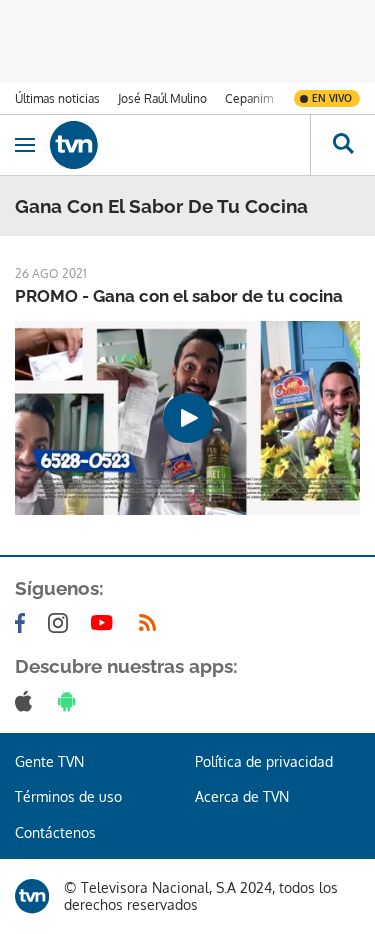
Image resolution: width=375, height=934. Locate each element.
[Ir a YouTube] (106, 623)
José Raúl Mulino (162, 98)
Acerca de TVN (242, 796)
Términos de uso (68, 796)
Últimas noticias (57, 98)
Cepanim (249, 98)
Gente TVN (49, 761)
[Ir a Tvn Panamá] (180, 145)
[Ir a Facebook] (24, 623)
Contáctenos (55, 832)
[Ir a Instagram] (62, 623)
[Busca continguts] (342, 145)
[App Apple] (27, 701)
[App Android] (71, 701)
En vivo (332, 98)
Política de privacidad (264, 761)
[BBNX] (32, 896)
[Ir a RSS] (152, 623)
